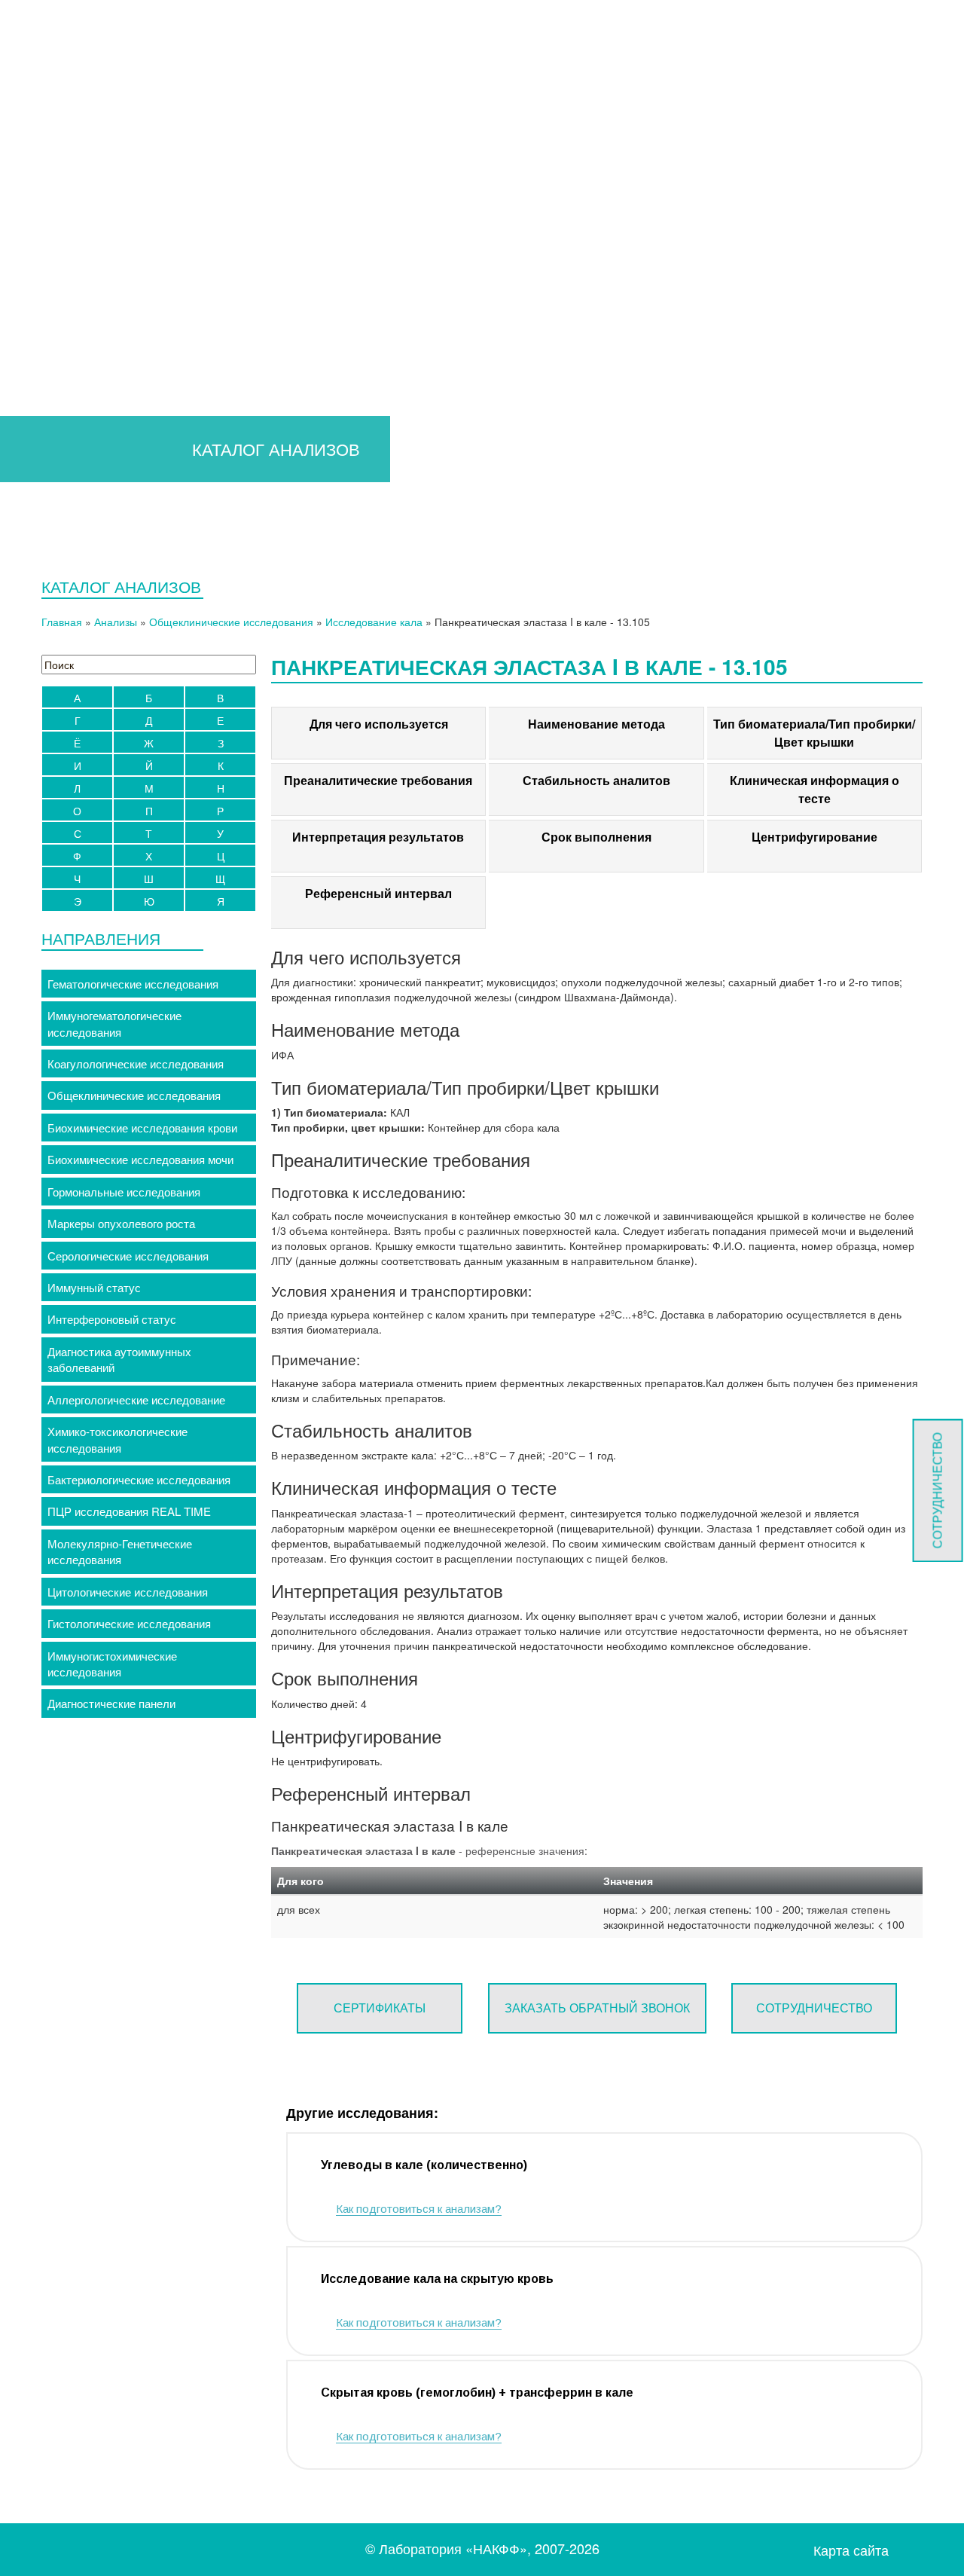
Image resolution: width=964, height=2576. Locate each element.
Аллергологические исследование (136, 1400)
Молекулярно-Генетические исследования (120, 1551)
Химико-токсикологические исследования (117, 1439)
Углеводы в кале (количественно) (424, 2165)
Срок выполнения (596, 837)
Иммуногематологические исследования (114, 1023)
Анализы (116, 622)
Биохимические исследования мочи (140, 1159)
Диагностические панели (111, 1703)
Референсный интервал (378, 893)
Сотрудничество (814, 2008)
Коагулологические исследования (136, 1063)
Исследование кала (374, 622)
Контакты (889, 159)
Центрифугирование (815, 837)
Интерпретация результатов (378, 837)
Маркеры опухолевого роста (121, 1223)
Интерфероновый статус (112, 1319)
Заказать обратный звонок (597, 2008)
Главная (70, 159)
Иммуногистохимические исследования (112, 1664)
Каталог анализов (253, 159)
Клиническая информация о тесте (815, 789)
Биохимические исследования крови (142, 1128)
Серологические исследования (128, 1256)
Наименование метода (596, 724)
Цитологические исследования (128, 1592)
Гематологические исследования (133, 984)
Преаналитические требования (378, 780)
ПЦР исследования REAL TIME (129, 1511)
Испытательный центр (651, 159)
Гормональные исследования (124, 1192)
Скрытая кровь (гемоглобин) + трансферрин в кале (477, 2393)
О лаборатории (499, 159)
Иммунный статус (94, 1287)
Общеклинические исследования (231, 622)
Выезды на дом (790, 159)
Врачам (140, 159)
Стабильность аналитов (596, 780)
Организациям (374, 159)
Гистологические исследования (129, 1623)
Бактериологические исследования (139, 1479)
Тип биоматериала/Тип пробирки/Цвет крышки (814, 733)
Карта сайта (851, 2550)
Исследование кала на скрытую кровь (437, 2279)
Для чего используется (379, 724)
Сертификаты (380, 2008)
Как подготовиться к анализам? (419, 2209)
